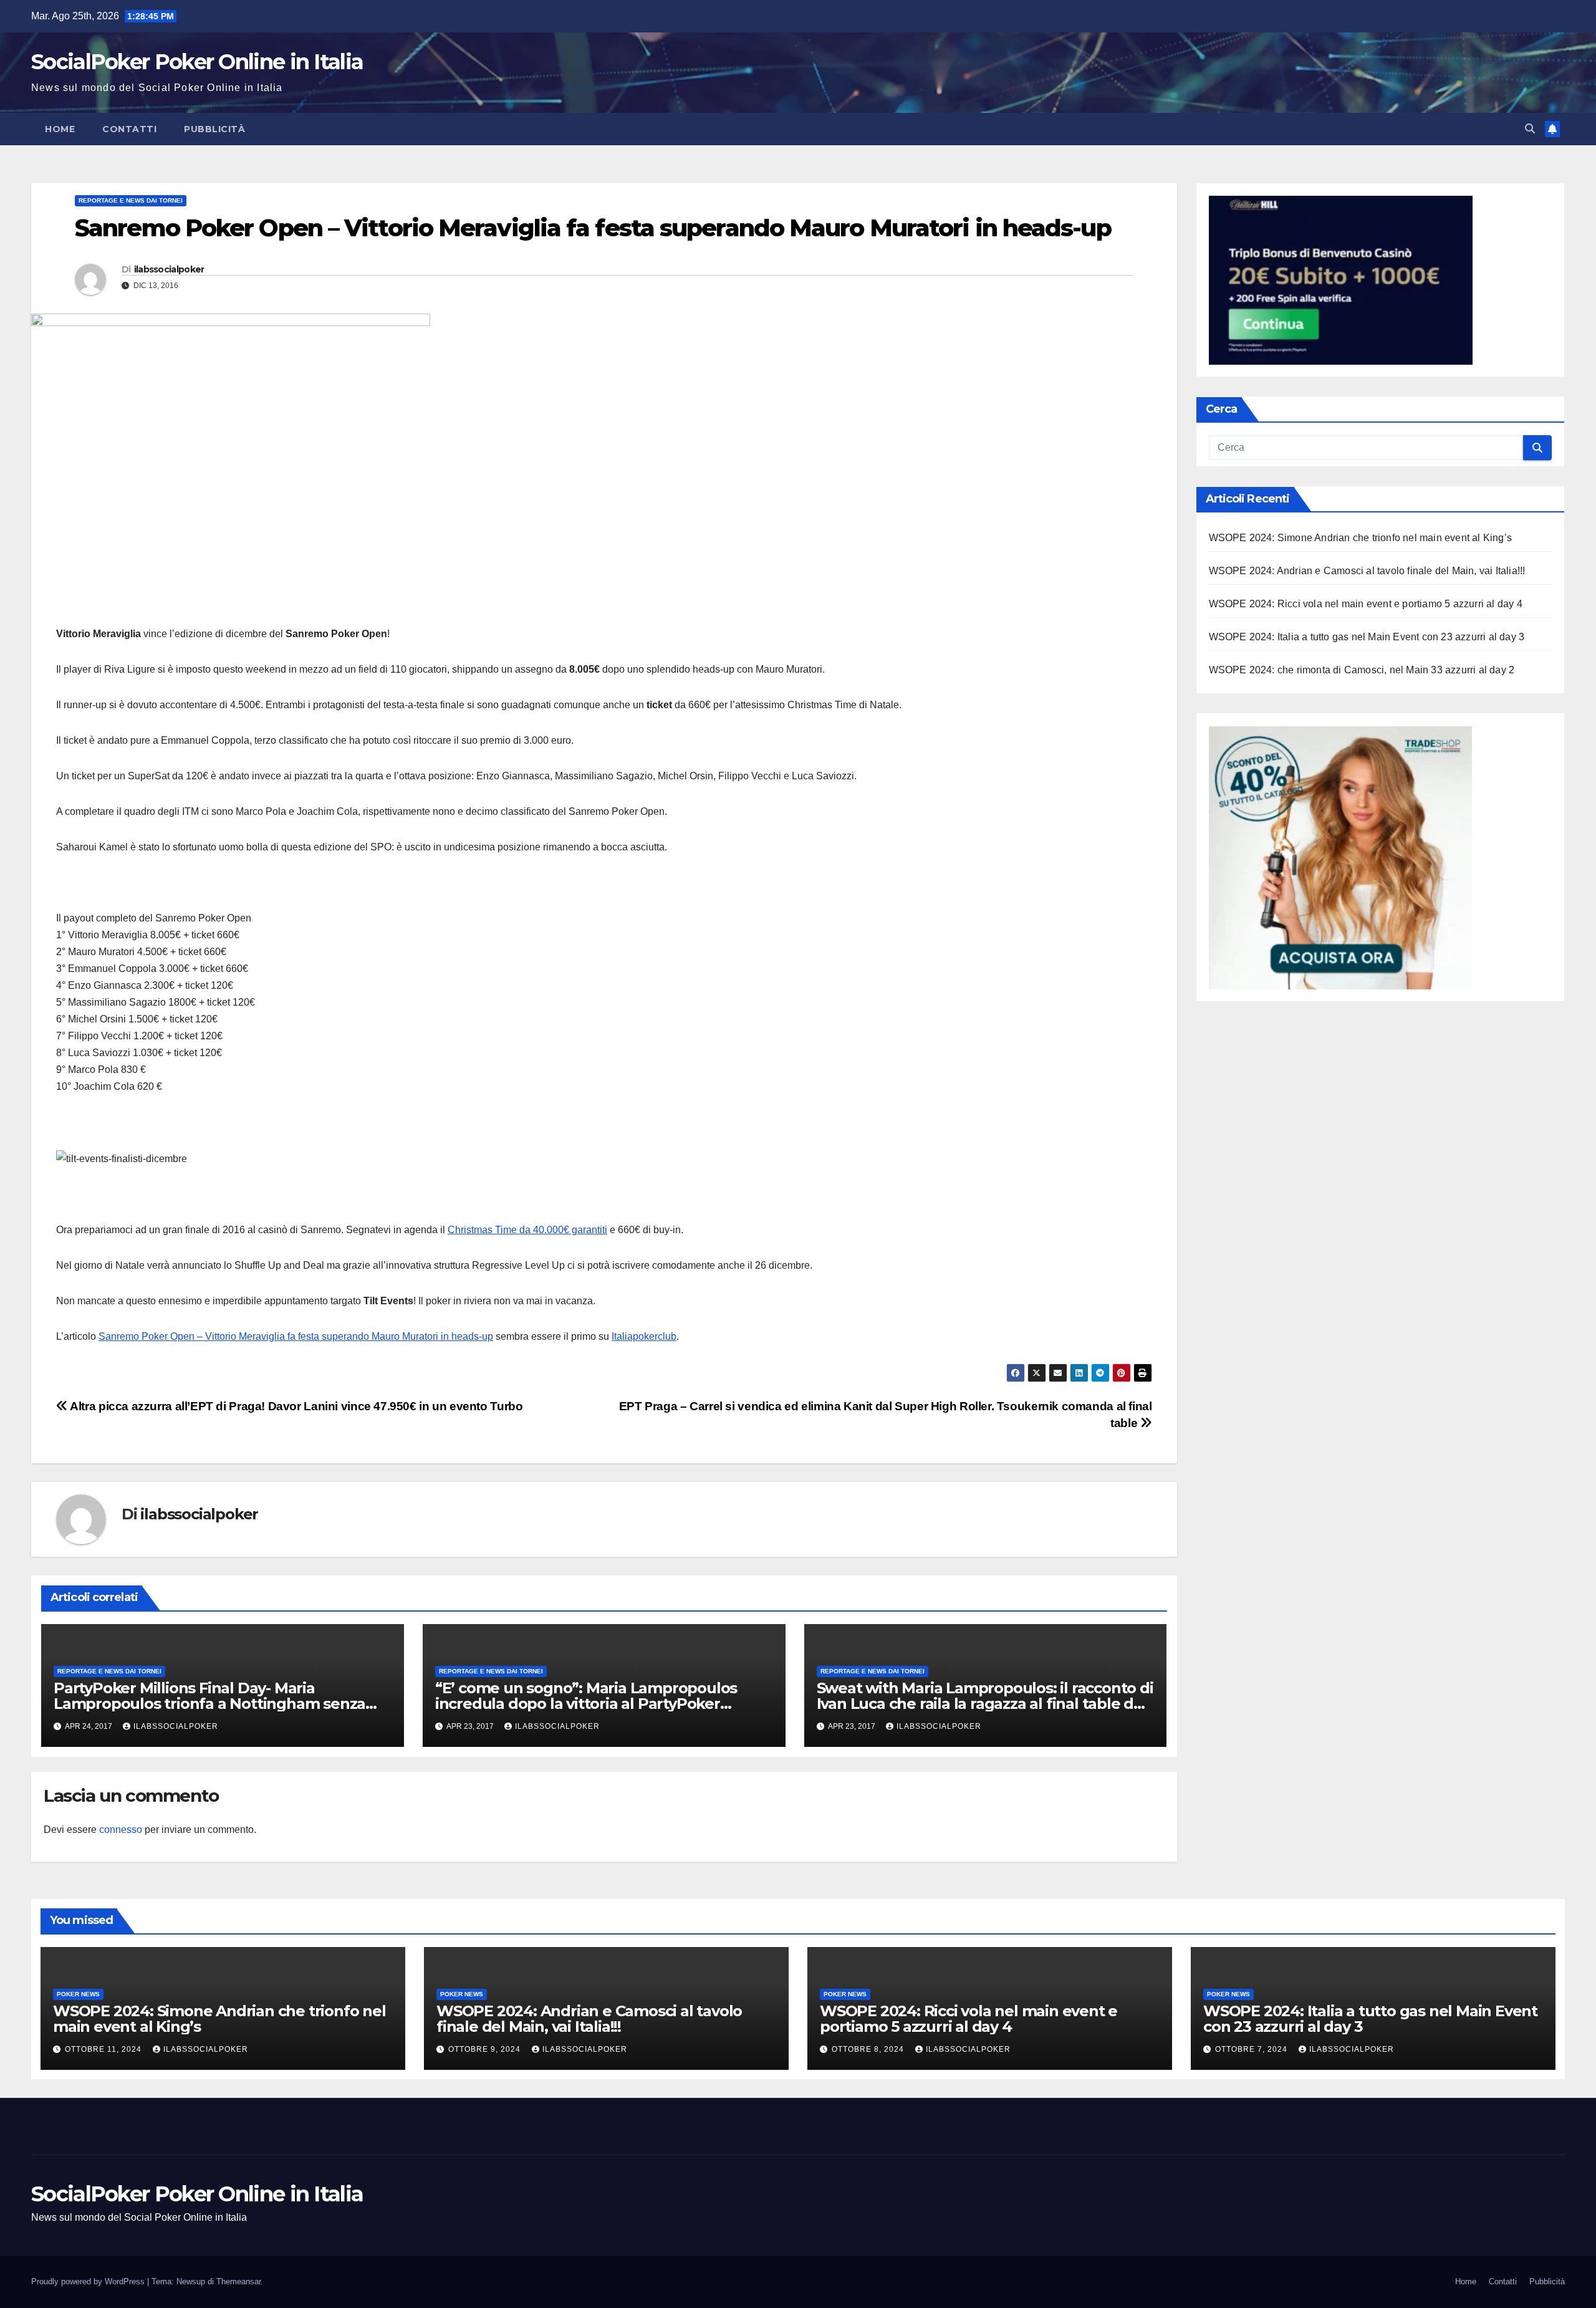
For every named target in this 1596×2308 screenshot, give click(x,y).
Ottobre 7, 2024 (1252, 2049)
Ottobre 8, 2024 (869, 2049)
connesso (121, 1830)
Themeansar (238, 2282)
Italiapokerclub (644, 1336)
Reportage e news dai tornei (131, 200)
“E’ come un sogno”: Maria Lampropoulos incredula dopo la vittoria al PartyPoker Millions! (586, 1704)
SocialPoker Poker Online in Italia (197, 62)
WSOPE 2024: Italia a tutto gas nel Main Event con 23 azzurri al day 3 (1367, 637)
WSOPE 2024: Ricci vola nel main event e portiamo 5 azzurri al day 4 (1366, 604)
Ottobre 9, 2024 (486, 2049)
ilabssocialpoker (169, 269)
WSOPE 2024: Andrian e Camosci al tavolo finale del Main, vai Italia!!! (1367, 571)
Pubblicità (214, 129)
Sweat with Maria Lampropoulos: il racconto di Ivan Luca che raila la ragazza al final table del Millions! (985, 1704)
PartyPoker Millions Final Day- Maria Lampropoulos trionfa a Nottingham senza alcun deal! (209, 1704)
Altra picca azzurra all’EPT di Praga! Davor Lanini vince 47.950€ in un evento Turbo (295, 1406)
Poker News (78, 1994)
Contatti (129, 129)
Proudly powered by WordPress (89, 2282)
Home (60, 129)
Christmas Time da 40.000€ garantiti (527, 1230)
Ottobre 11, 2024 (104, 2049)
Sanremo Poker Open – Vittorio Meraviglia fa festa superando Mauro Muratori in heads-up (296, 1336)
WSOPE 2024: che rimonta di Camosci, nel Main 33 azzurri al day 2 (1362, 671)
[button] (1530, 129)
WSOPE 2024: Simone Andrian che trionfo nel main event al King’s (1361, 538)
